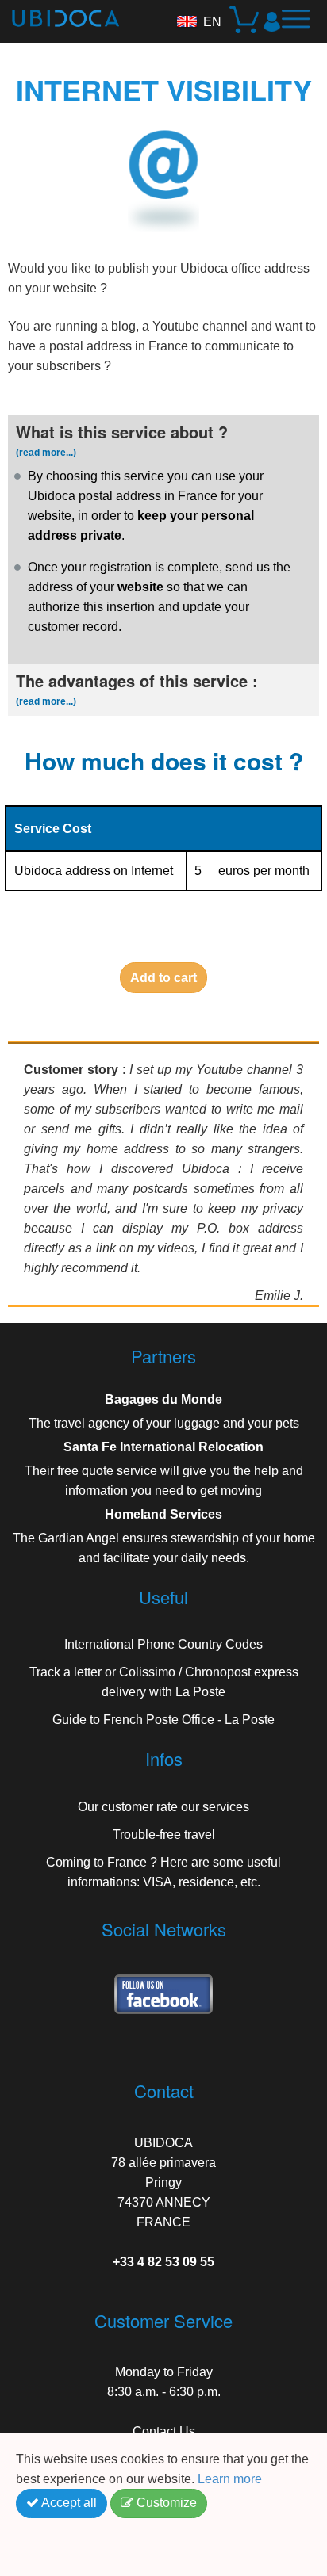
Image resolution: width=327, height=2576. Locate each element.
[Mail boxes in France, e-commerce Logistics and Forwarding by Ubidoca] (60, 13)
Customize (165, 2503)
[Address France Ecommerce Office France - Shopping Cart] (246, 22)
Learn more (231, 2479)
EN (212, 22)
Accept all (68, 2503)
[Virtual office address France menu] (302, 25)
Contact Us (164, 2431)
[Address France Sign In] (272, 21)
